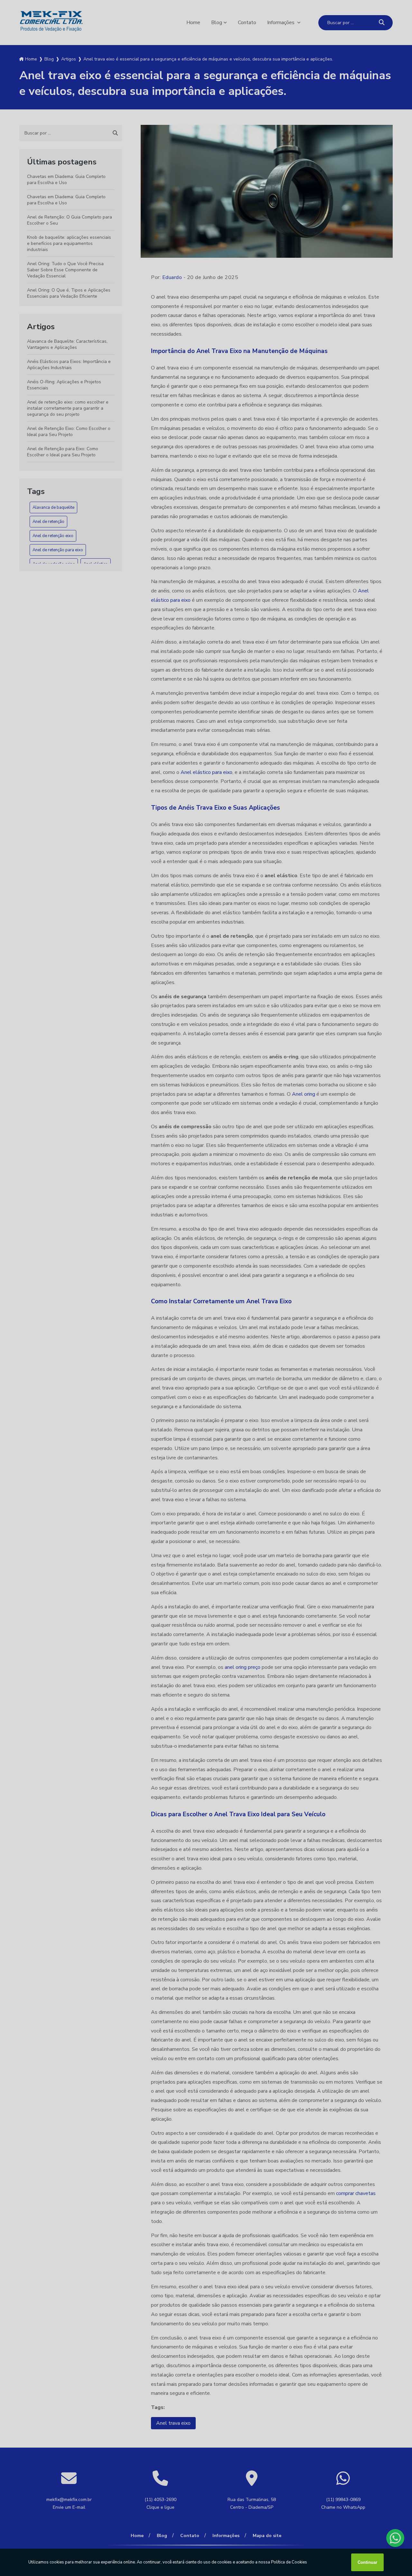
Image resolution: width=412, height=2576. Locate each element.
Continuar (367, 2562)
